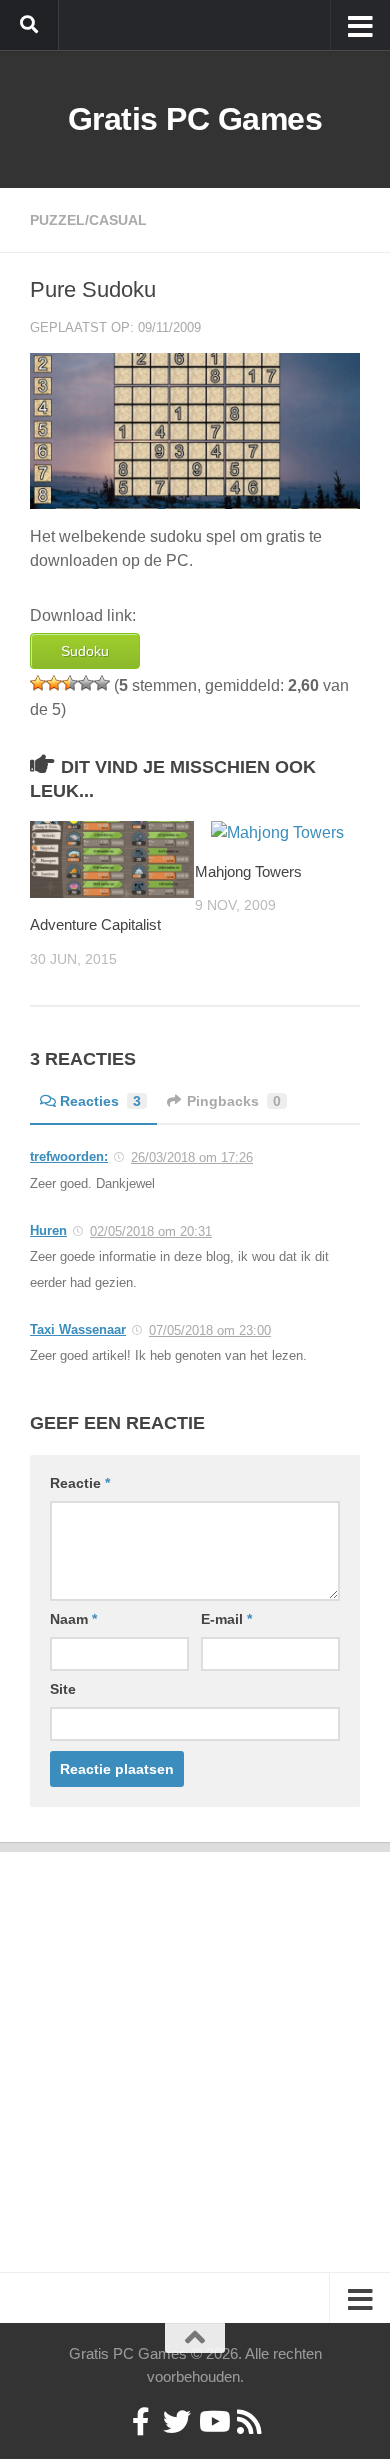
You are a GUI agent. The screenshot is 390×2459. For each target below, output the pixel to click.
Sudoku (85, 651)
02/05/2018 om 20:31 (151, 1231)
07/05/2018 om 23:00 (210, 1330)
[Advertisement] (195, 2047)
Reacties (100, 1101)
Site (63, 1689)
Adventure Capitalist (95, 924)
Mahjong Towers (248, 871)
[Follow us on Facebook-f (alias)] (141, 2422)
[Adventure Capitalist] (112, 859)
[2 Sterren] (54, 683)
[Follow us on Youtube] (213, 2422)
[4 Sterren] (86, 683)
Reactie (80, 1483)
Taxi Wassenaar (78, 1329)
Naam (73, 1619)
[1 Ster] (38, 683)
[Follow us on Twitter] (177, 2422)
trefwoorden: (69, 1156)
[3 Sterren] (70, 683)
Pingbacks (234, 1101)
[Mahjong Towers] (277, 833)
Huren (48, 1230)
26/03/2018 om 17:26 (192, 1157)
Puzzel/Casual (88, 220)
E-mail (226, 1619)
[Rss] (249, 2422)
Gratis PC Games (195, 119)
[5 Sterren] (102, 683)
